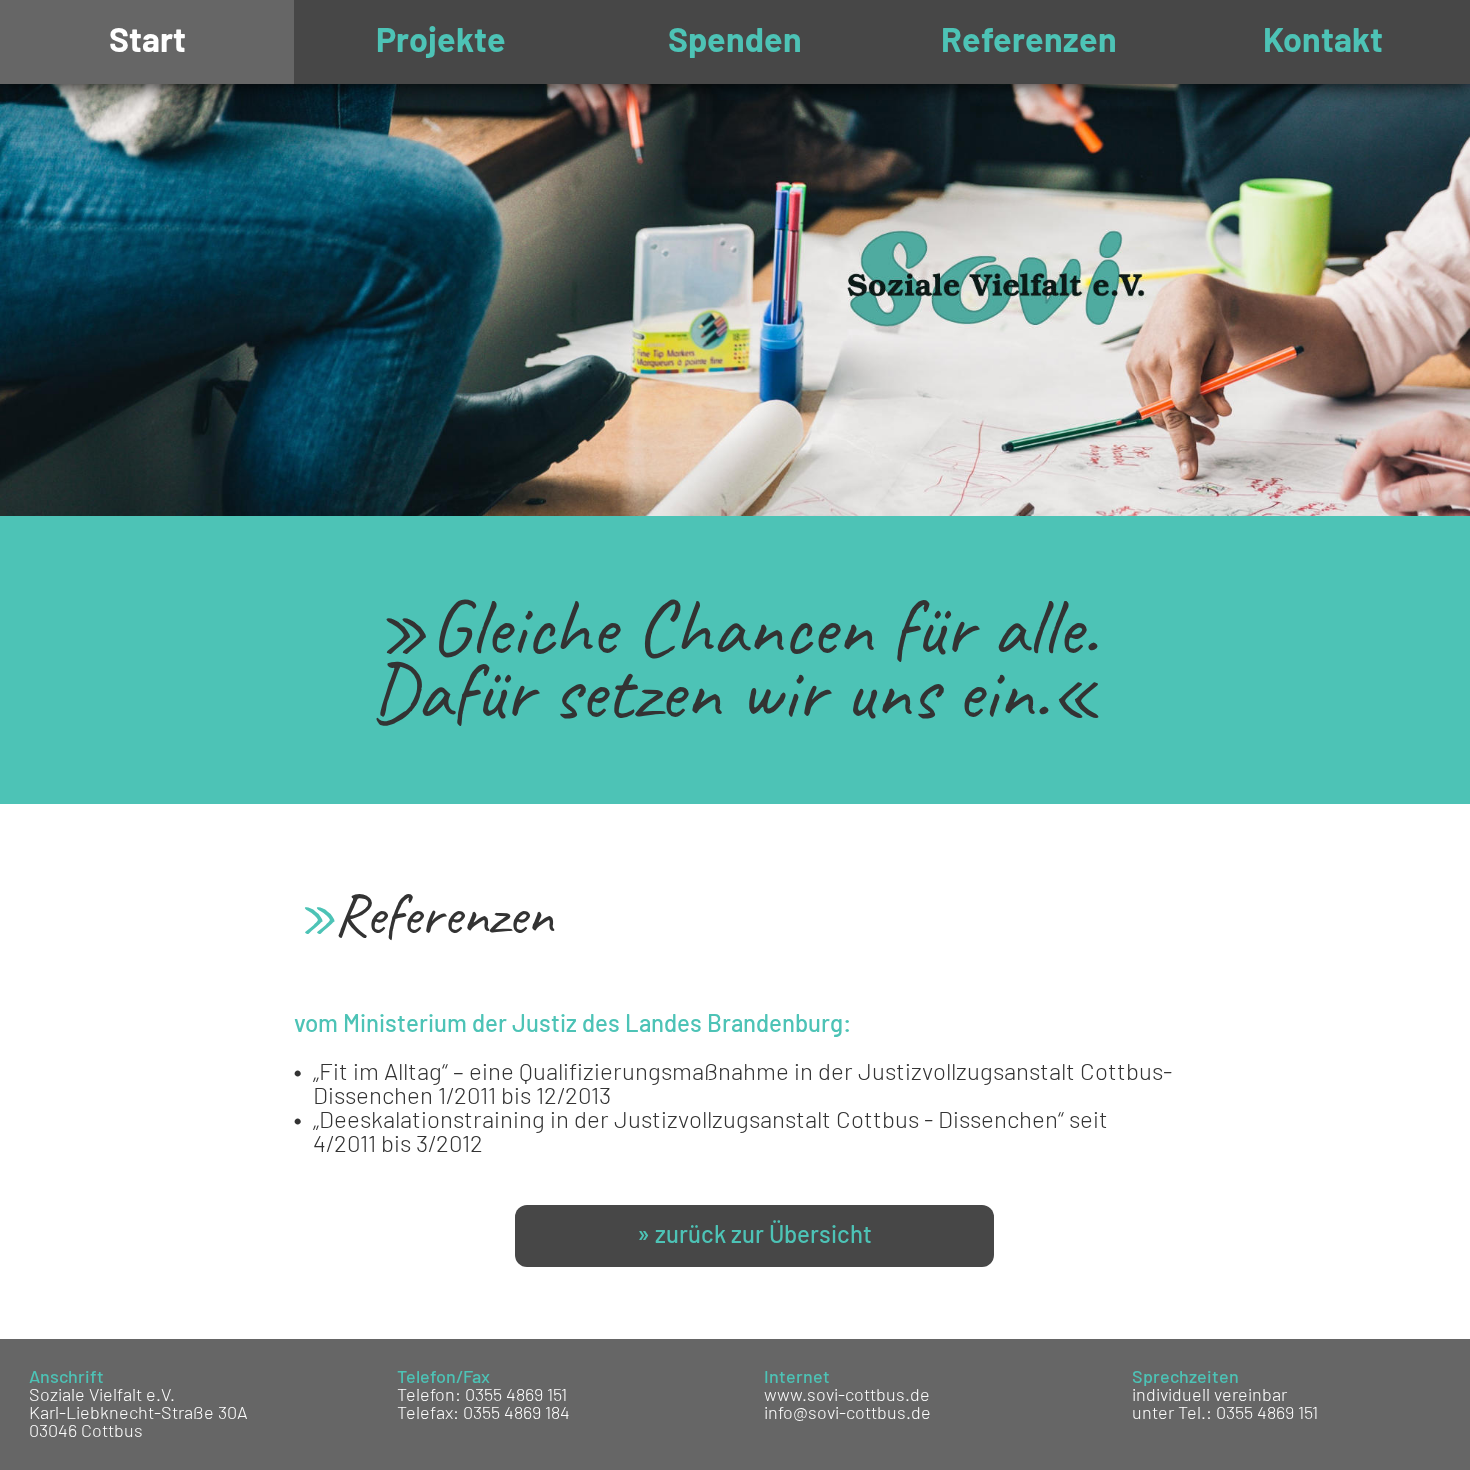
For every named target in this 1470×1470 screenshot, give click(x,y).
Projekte (441, 42)
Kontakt (1323, 42)
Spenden (735, 42)
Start (147, 42)
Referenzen (1029, 42)
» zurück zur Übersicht (754, 1236)
